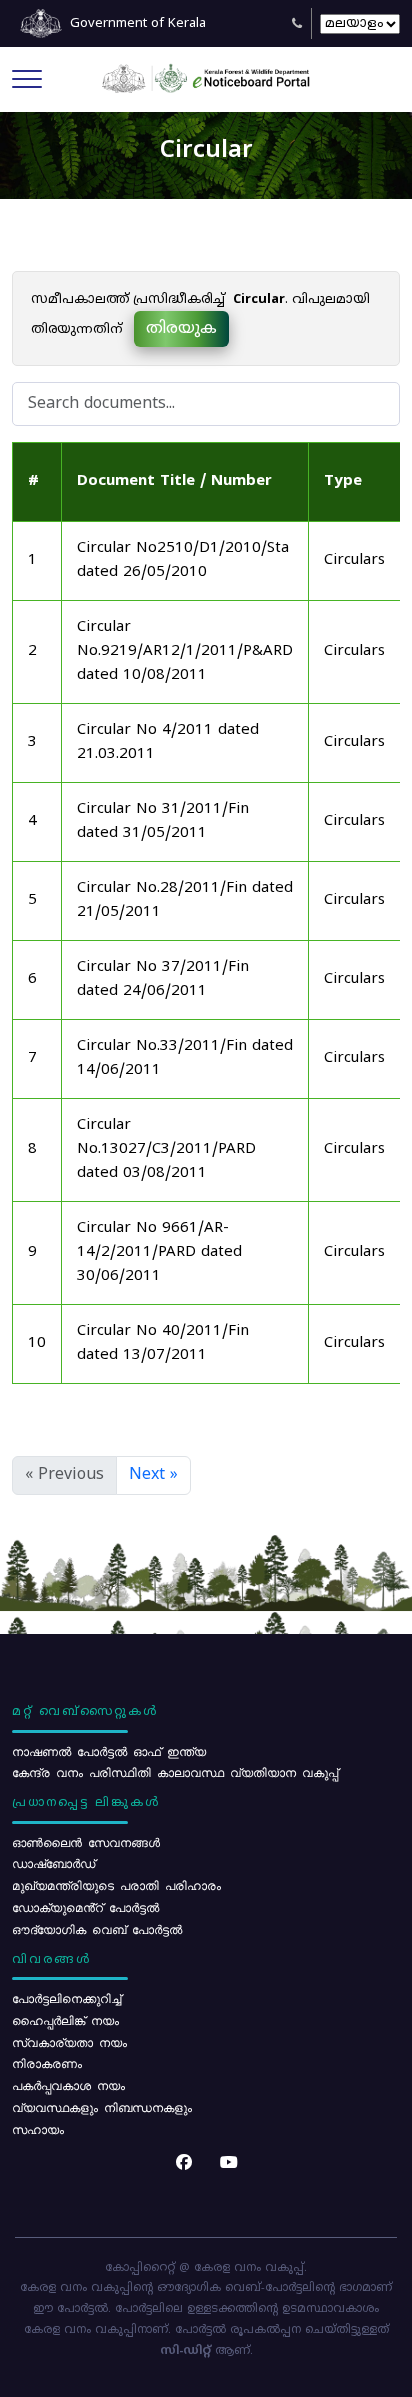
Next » (153, 1475)
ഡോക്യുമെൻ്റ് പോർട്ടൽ (85, 1907)
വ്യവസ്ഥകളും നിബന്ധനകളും (102, 2107)
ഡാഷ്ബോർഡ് (53, 1863)
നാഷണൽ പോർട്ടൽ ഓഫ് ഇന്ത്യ (109, 1751)
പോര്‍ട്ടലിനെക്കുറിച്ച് (66, 1998)
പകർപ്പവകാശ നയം (68, 2085)
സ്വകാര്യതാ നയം (69, 2042)
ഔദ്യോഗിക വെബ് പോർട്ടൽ (97, 1929)
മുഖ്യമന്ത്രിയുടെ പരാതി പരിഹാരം (116, 1885)
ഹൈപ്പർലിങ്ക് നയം (65, 2020)
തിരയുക (181, 329)
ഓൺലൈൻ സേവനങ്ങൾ (86, 1842)
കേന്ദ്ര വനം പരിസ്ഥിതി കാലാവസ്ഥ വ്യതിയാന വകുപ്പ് (175, 1772)
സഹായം (38, 2129)
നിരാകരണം (47, 2063)
